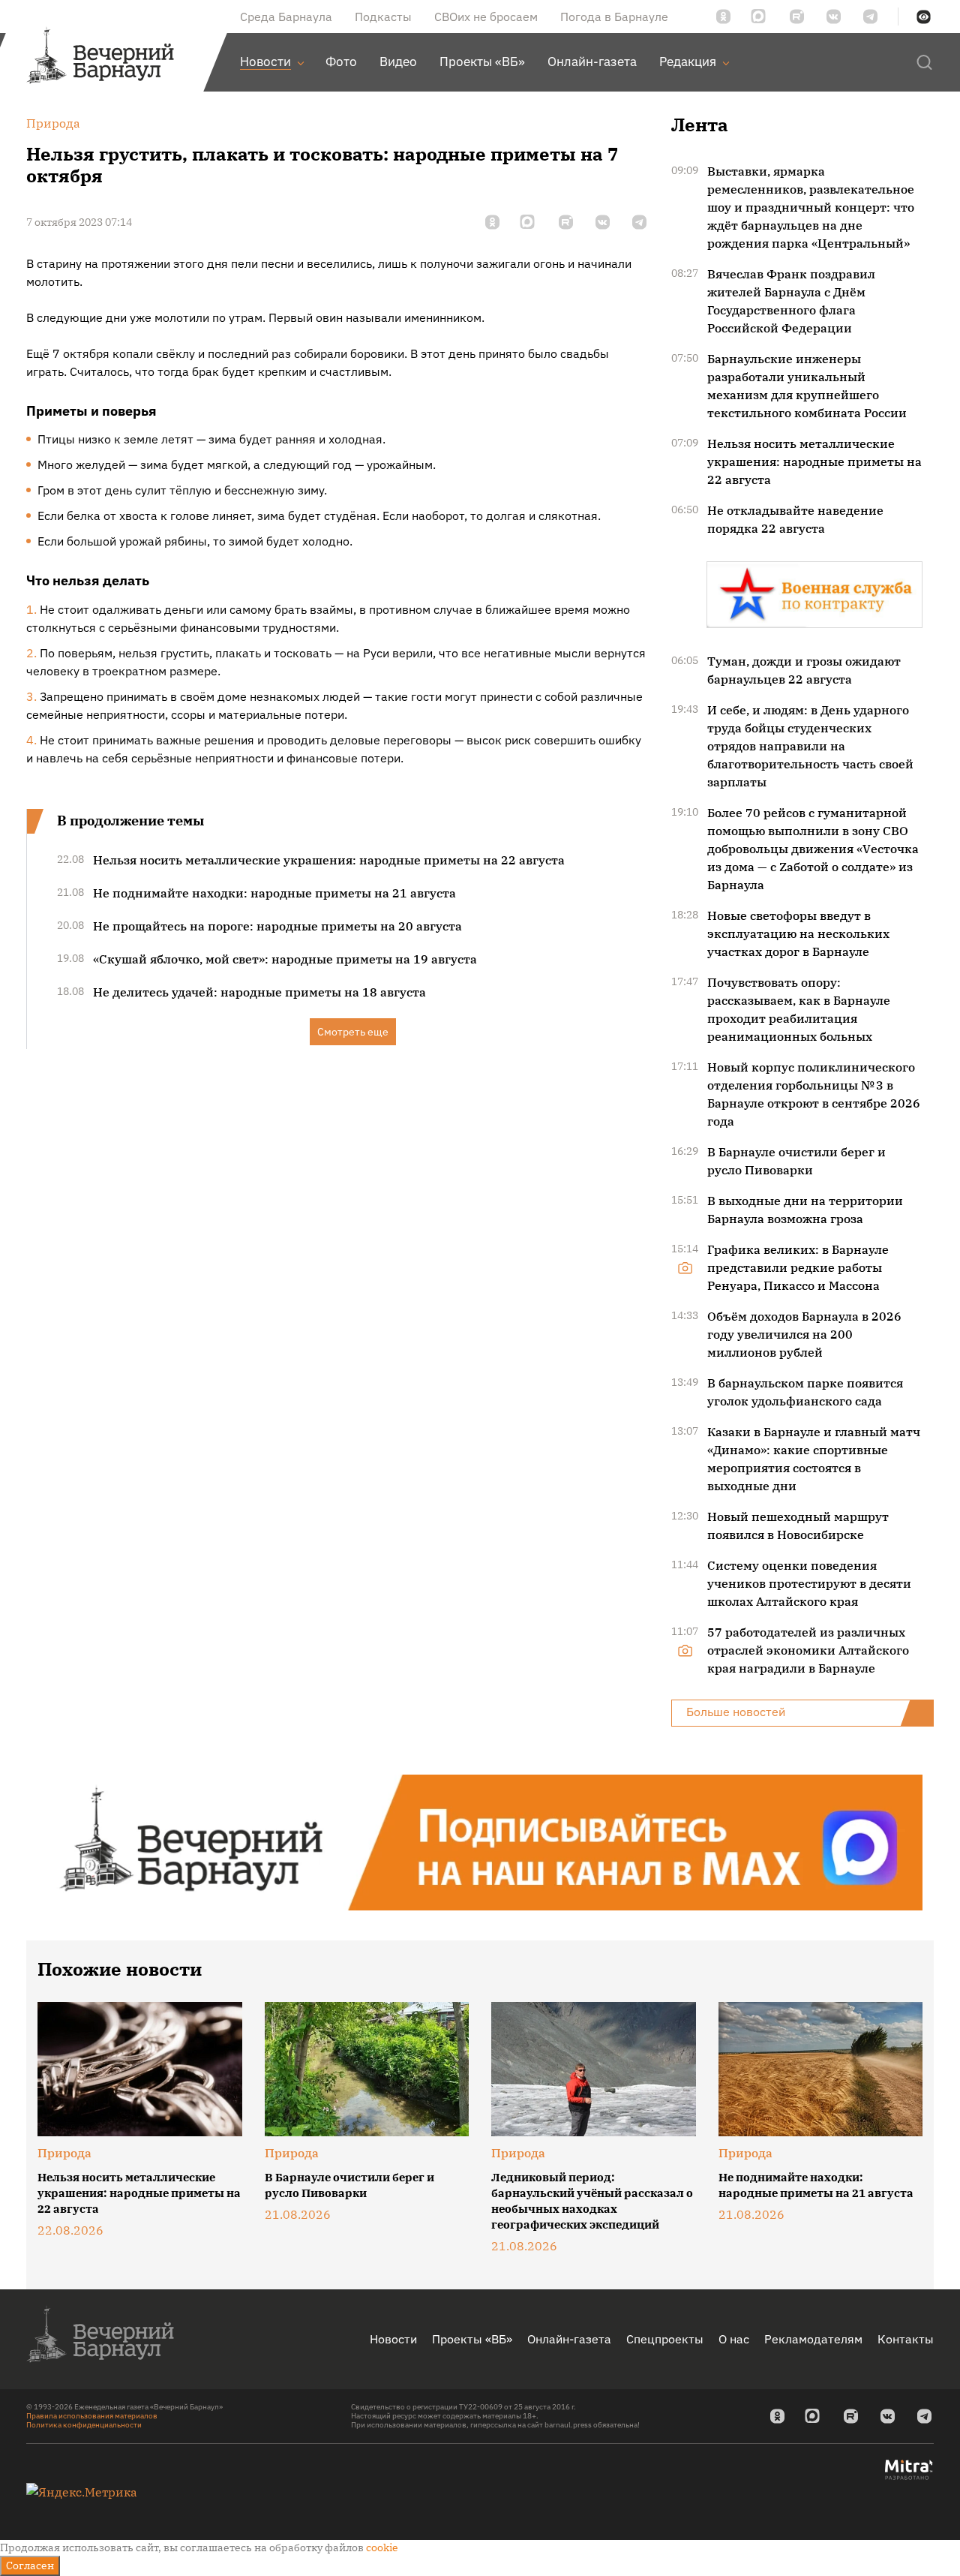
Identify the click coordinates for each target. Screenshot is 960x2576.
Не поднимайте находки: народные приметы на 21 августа (274, 893)
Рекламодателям (813, 2339)
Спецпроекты (665, 2339)
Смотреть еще (353, 1032)
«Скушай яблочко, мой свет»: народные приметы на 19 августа (285, 959)
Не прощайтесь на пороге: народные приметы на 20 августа (277, 926)
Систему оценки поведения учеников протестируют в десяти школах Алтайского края (809, 1583)
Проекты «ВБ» (472, 2339)
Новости (393, 2339)
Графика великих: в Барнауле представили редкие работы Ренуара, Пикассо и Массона (798, 1267)
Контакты (906, 2339)
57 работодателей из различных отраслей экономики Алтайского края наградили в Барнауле (808, 1650)
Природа (64, 2153)
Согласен (30, 2565)
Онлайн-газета (569, 2339)
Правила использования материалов (92, 2416)
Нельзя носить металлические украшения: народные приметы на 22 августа (329, 860)
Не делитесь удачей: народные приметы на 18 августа (259, 992)
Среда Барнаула (286, 17)
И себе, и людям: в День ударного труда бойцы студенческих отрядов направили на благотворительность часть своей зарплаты (810, 746)
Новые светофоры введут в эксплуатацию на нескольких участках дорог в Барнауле (798, 933)
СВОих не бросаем (486, 17)
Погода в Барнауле (614, 17)
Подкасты (383, 17)
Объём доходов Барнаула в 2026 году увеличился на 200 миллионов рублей (804, 1334)
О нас (734, 2339)
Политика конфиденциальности (84, 2425)
